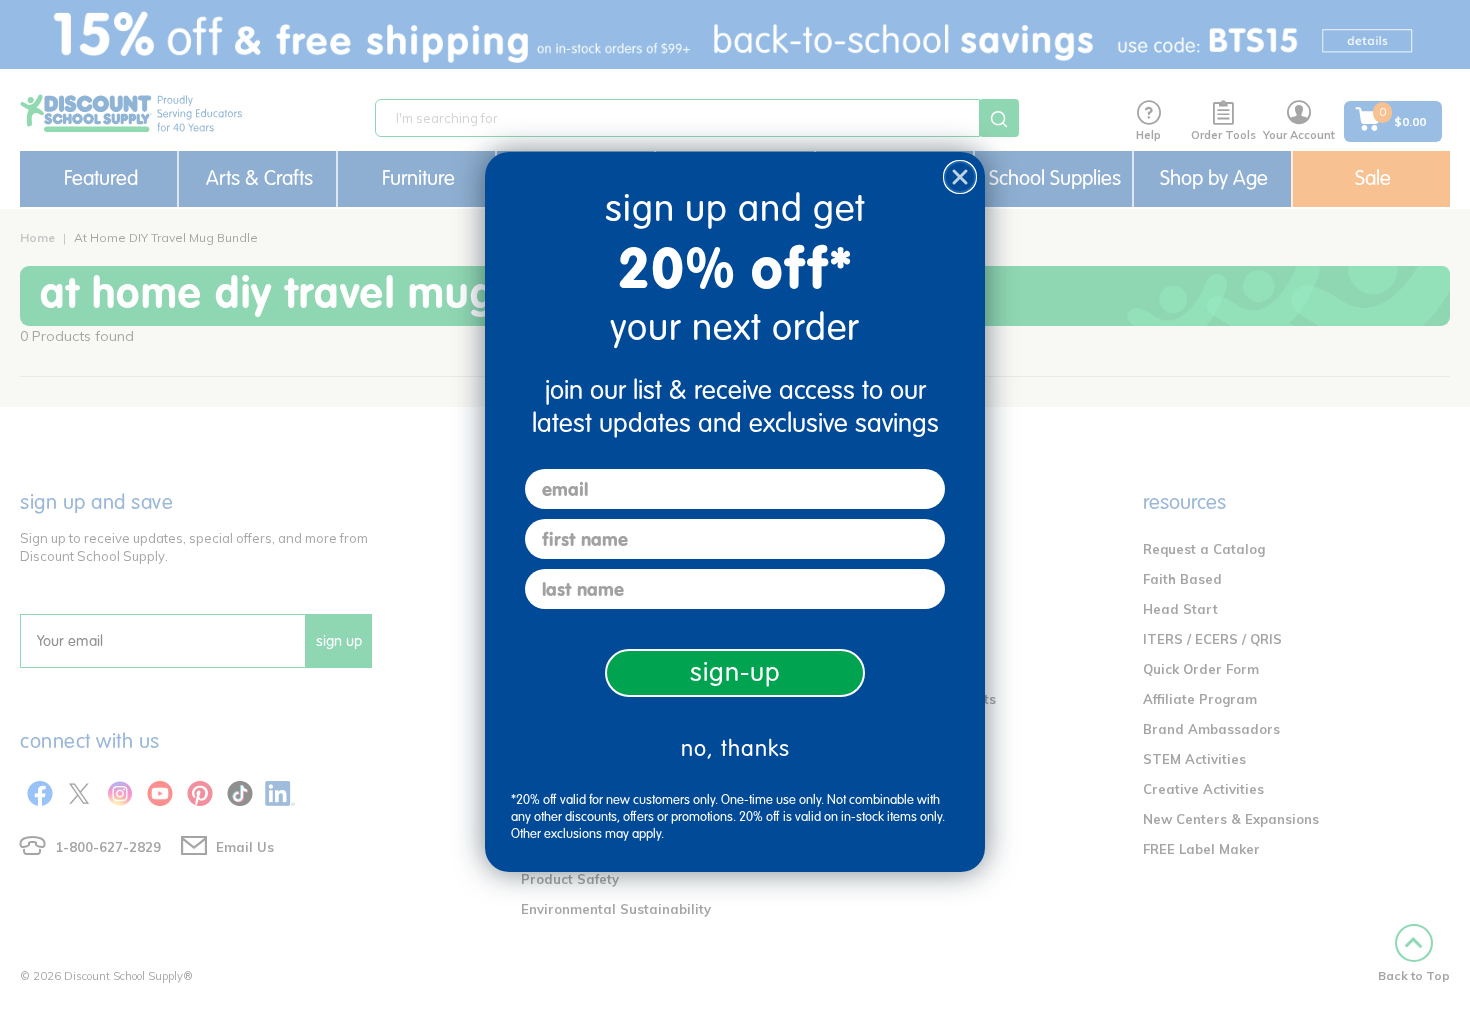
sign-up (735, 672)
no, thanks (735, 748)
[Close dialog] (960, 177)
